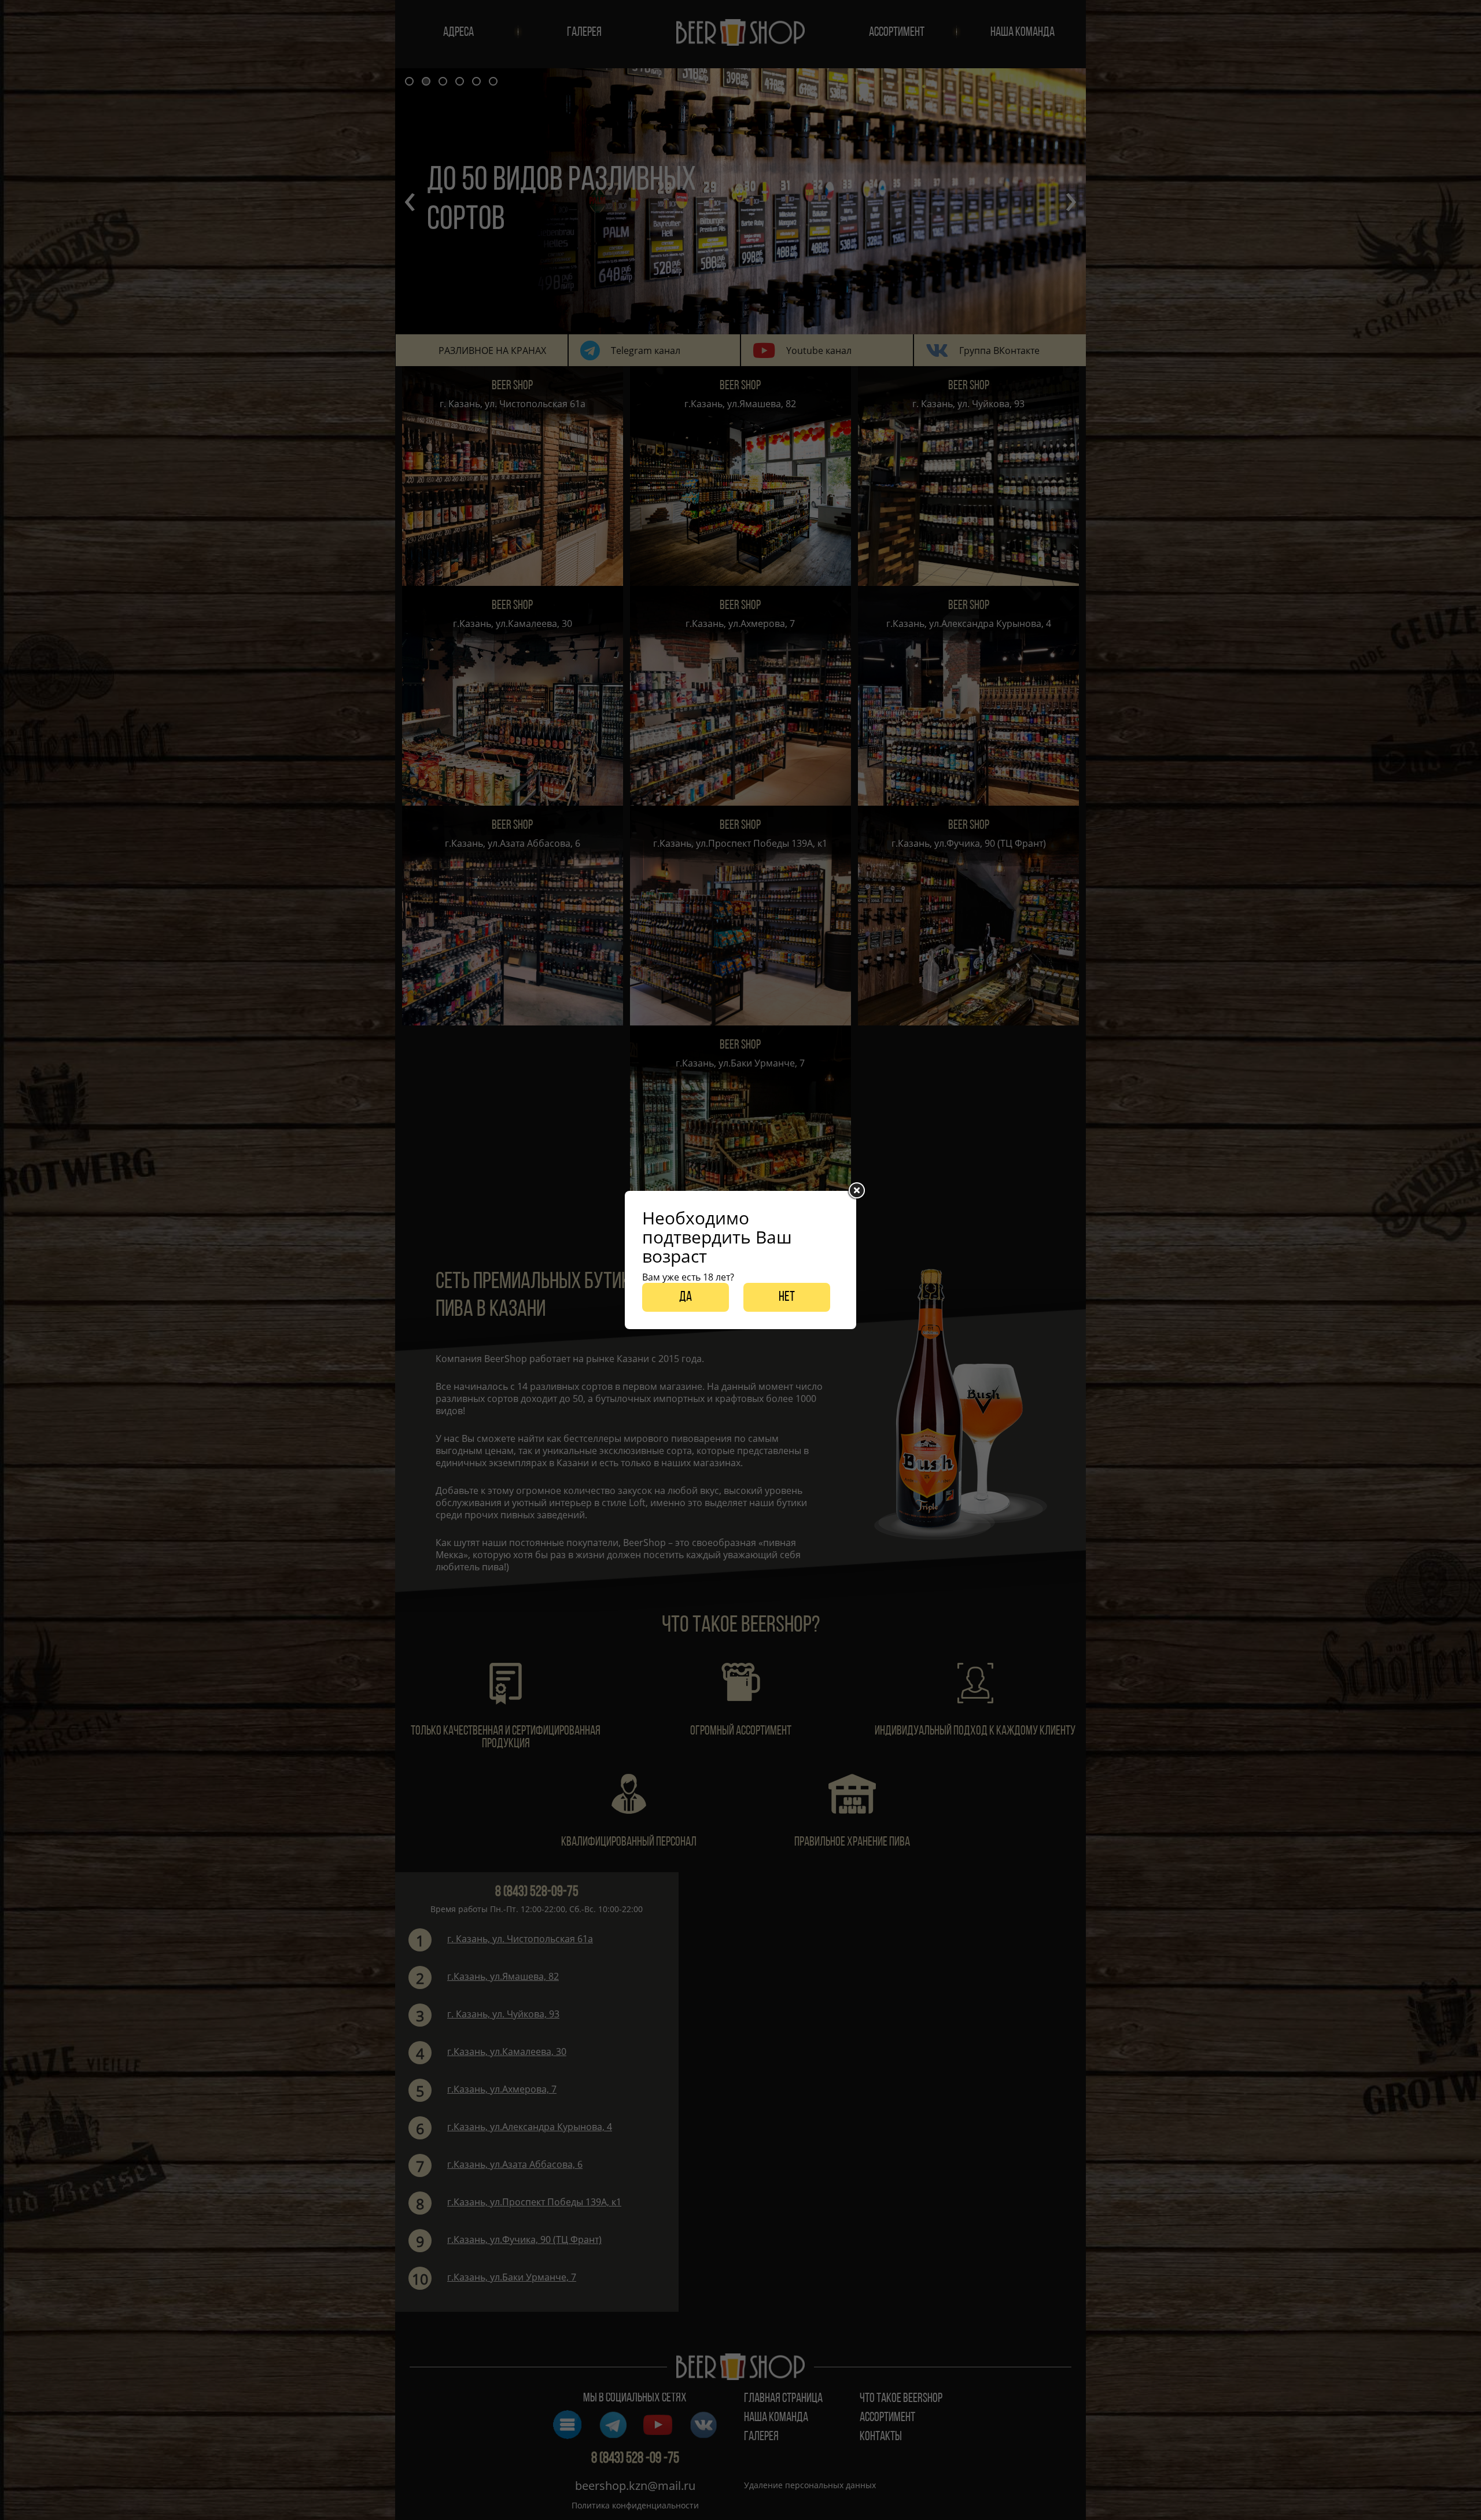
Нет (787, 1297)
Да (686, 1297)
